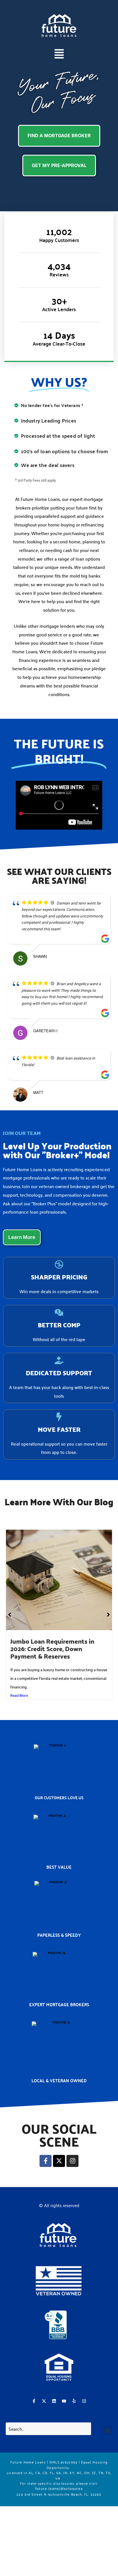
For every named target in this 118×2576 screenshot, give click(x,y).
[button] (59, 55)
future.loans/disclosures (59, 2489)
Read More (19, 1695)
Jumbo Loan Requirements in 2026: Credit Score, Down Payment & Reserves (52, 1649)
